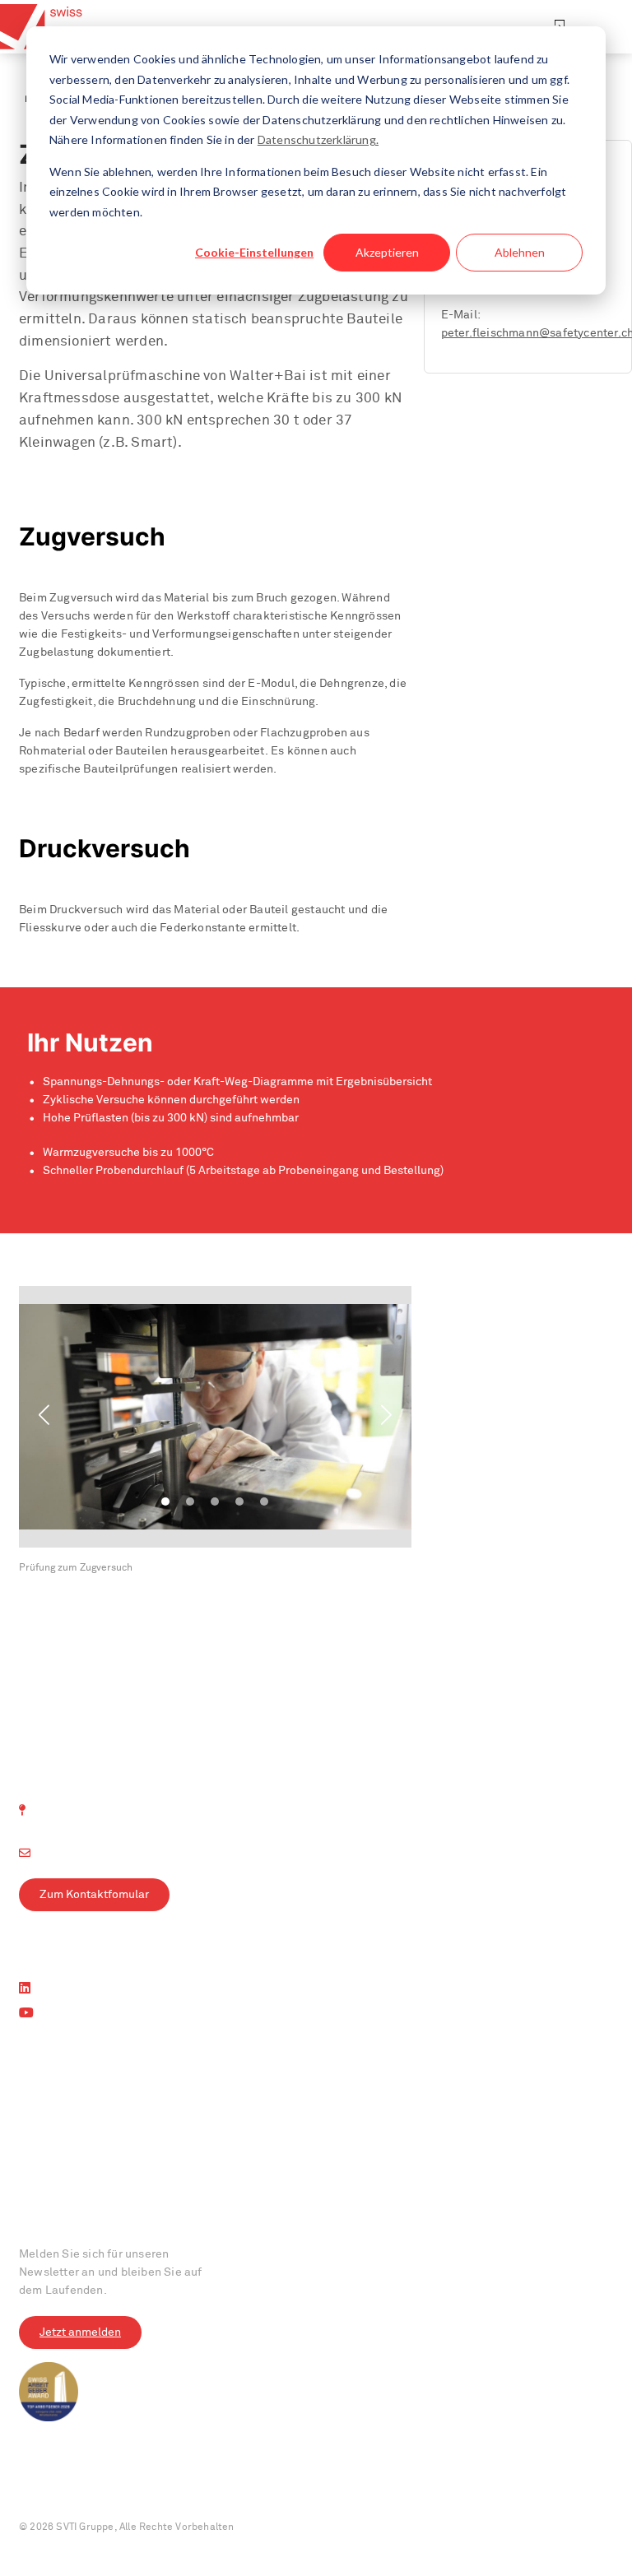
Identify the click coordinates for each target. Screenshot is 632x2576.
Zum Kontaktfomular (94, 1895)
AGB (180, 2489)
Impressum (46, 2489)
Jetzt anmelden (80, 2332)
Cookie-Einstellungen (254, 252)
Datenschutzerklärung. (318, 139)
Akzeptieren (387, 252)
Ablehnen (520, 252)
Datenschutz (121, 2489)
